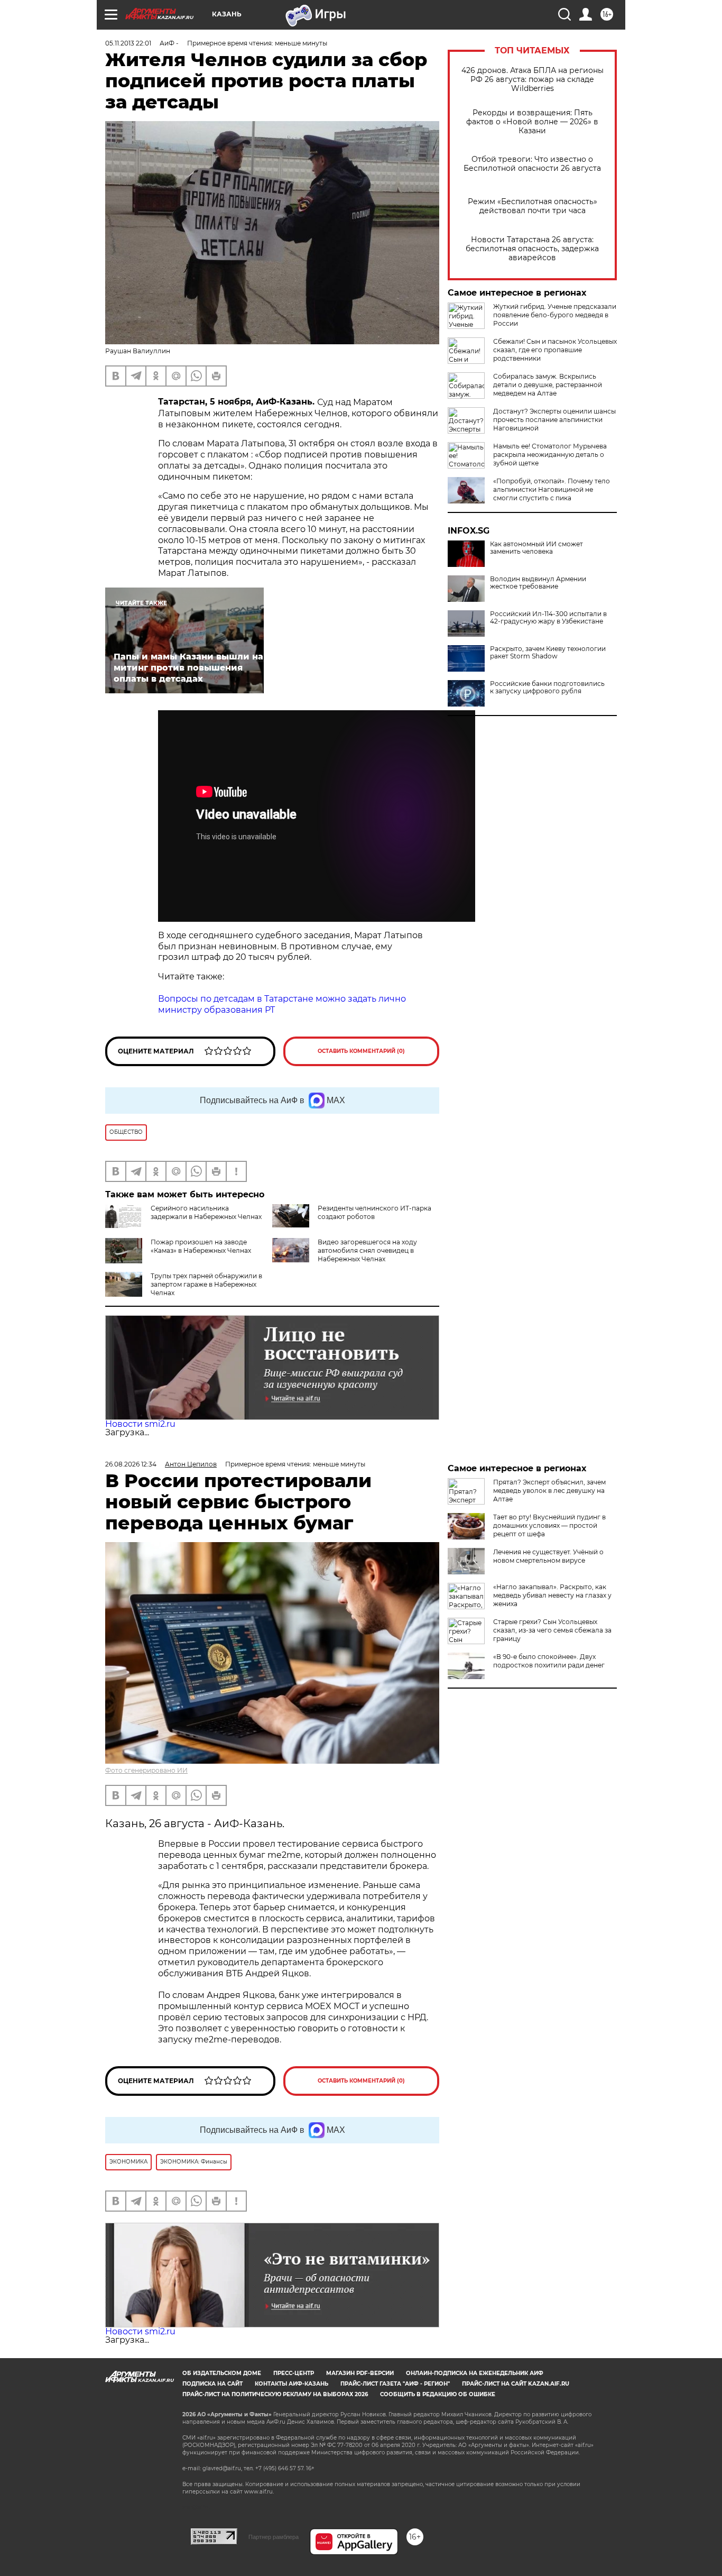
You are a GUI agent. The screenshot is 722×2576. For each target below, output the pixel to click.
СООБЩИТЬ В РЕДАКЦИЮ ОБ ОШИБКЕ (438, 2394)
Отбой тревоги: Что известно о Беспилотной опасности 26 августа (532, 164)
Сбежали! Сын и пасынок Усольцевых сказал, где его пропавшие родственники (555, 350)
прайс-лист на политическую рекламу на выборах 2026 (275, 2394)
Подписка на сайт (212, 2384)
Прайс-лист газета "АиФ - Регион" (395, 2384)
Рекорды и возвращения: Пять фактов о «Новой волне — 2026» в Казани (532, 122)
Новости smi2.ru (140, 1424)
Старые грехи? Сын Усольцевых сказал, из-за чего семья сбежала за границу (552, 1630)
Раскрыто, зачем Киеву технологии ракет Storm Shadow (548, 653)
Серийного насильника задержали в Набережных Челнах (206, 1212)
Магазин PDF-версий (360, 2373)
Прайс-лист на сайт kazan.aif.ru (516, 2384)
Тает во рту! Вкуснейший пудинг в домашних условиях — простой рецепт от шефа (549, 1525)
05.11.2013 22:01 (128, 43)
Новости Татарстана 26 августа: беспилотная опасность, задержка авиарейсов (532, 249)
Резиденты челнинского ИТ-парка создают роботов (374, 1212)
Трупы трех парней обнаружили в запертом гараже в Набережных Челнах (206, 1284)
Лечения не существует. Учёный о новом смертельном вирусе (548, 1556)
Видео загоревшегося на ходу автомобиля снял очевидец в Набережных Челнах (367, 1250)
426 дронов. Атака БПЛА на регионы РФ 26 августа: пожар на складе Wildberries (533, 80)
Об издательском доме (222, 2373)
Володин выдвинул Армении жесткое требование (538, 583)
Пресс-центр (294, 2373)
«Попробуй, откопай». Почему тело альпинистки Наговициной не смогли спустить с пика (552, 489)
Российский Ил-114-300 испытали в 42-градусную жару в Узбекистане (548, 618)
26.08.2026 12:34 (131, 1464)
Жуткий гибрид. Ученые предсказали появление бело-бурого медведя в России (555, 315)
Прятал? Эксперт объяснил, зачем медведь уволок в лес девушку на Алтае (549, 1491)
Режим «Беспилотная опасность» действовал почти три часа (533, 206)
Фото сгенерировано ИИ (146, 1770)
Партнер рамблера (274, 2537)
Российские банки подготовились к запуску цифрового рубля (547, 687)
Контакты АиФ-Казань (291, 2384)
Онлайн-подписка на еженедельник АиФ (475, 2373)
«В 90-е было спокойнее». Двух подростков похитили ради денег (549, 1661)
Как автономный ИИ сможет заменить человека (536, 548)
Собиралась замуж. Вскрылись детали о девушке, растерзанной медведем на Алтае (548, 385)
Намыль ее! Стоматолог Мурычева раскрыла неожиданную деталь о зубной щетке (550, 455)
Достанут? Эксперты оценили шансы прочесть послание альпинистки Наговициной (554, 420)
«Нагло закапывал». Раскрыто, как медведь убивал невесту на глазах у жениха (552, 1595)
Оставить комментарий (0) (361, 1051)
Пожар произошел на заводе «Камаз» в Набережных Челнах (201, 1246)
